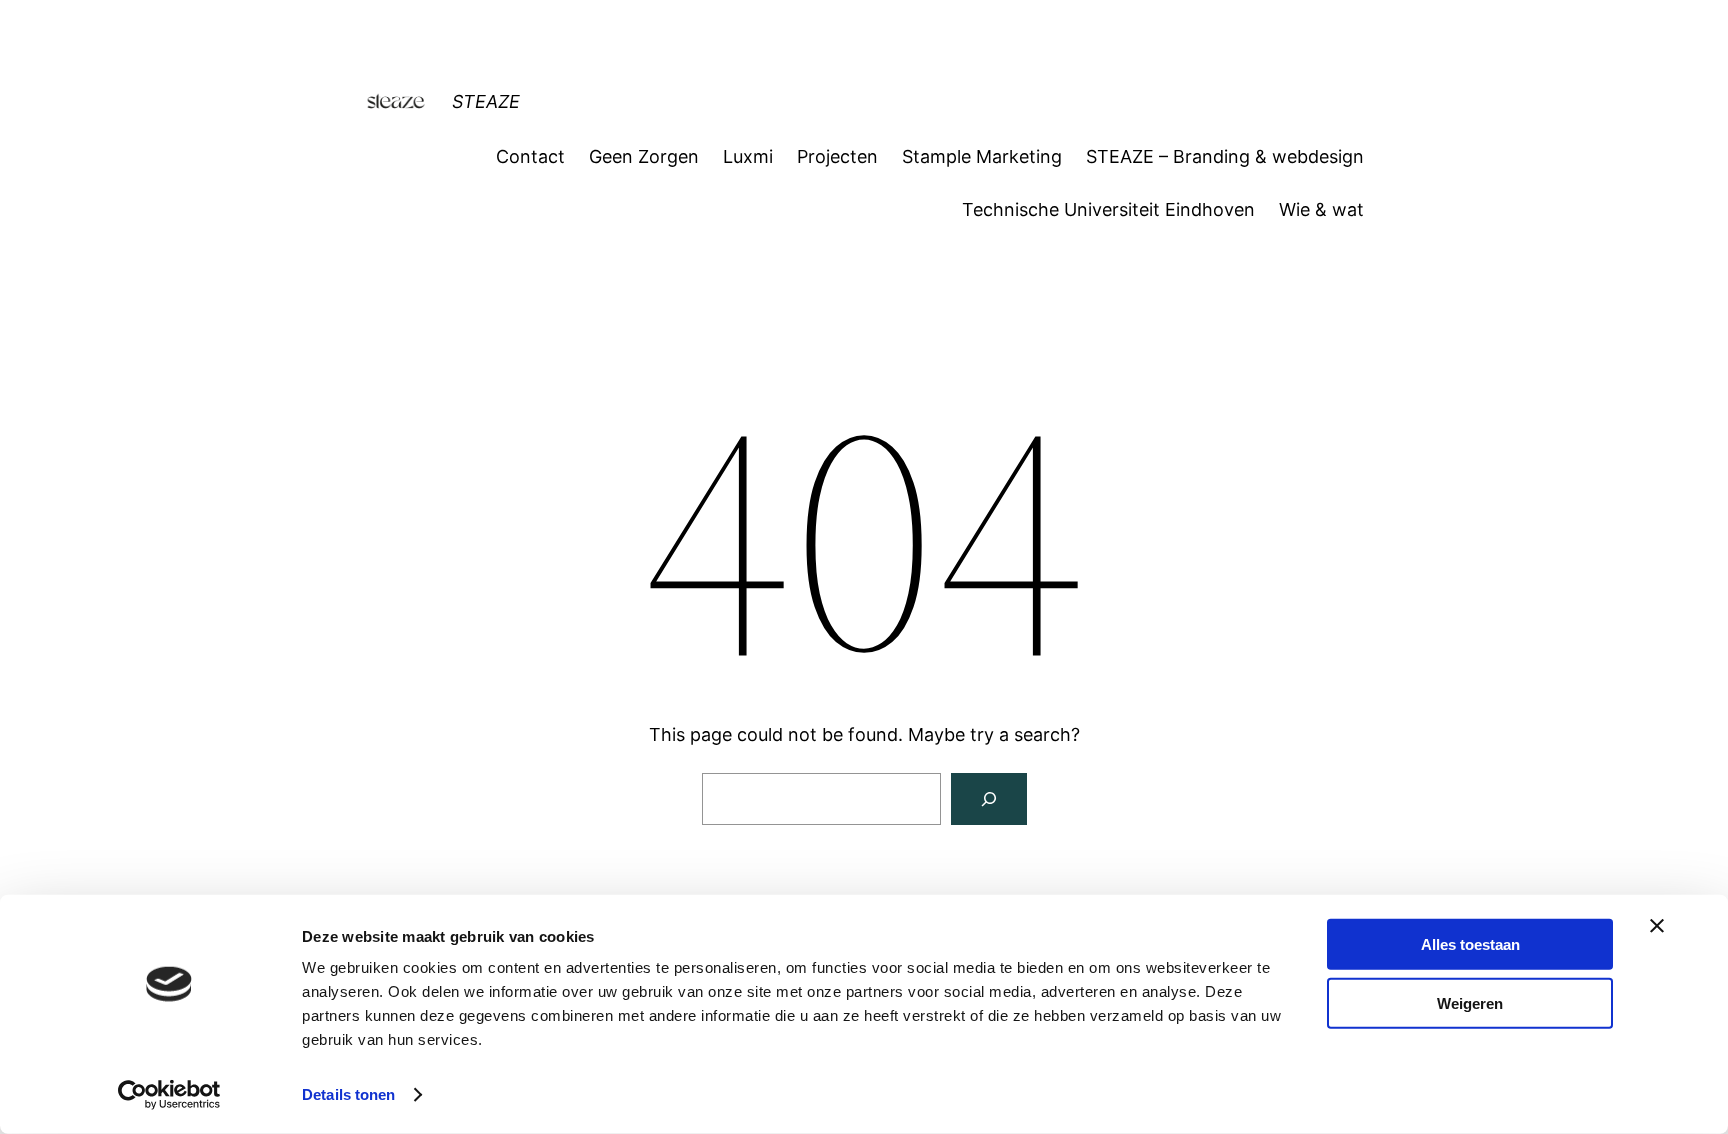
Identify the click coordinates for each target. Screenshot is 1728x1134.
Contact (530, 156)
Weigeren (1470, 1002)
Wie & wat (1321, 209)
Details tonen (348, 1094)
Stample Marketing (982, 156)
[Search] (989, 799)
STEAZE (486, 101)
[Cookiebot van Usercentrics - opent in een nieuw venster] (169, 1095)
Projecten (837, 156)
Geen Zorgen (644, 156)
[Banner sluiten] (1657, 926)
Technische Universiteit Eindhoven (1108, 209)
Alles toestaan (1470, 944)
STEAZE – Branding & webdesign (1225, 156)
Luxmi (748, 156)
